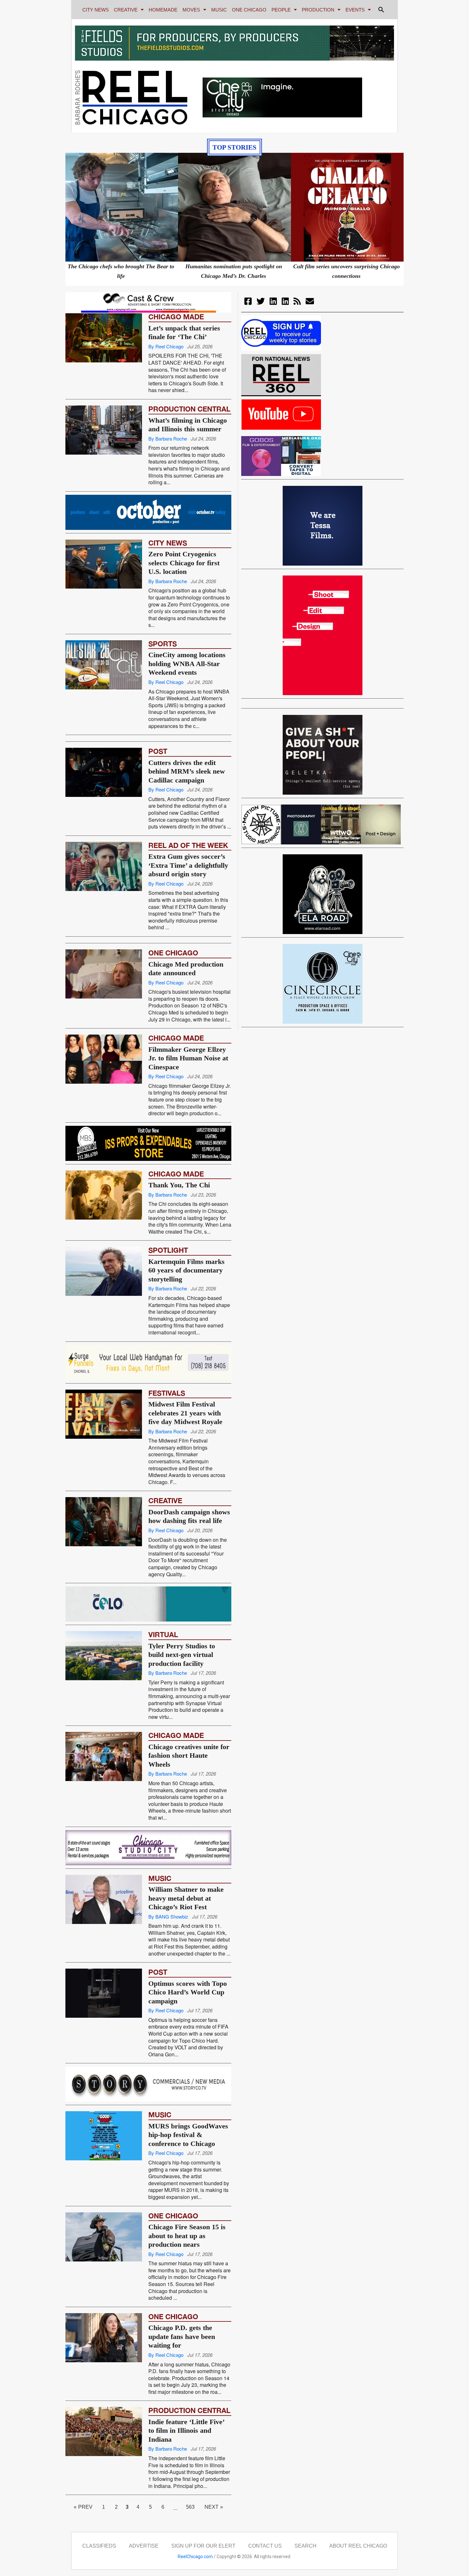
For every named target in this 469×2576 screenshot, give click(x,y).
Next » (214, 2507)
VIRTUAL (163, 1705)
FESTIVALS (167, 1463)
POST (158, 786)
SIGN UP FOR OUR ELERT (203, 2546)
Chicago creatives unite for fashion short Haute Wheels (189, 1826)
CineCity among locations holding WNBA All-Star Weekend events (187, 664)
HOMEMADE (163, 10)
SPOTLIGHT (168, 1320)
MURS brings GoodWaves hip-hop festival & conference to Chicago (188, 2135)
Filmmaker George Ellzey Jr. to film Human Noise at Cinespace (188, 1128)
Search (305, 2546)
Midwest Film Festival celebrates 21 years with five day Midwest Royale (185, 1483)
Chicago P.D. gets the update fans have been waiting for (182, 2336)
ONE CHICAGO (249, 10)
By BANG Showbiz (168, 1952)
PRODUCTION (318, 10)
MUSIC (219, 10)
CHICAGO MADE (176, 317)
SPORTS (163, 644)
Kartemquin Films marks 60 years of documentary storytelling (186, 1340)
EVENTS (355, 10)
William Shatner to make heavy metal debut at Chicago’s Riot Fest (186, 1933)
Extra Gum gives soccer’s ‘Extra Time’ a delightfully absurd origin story (188, 900)
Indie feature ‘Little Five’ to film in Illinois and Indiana (186, 2431)
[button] (381, 10)
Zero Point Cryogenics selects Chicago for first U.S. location (184, 563)
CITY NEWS (96, 10)
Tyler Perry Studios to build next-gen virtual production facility (182, 1725)
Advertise (144, 2546)
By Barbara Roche (168, 438)
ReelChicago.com (195, 2557)
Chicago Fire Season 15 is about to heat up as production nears (187, 2236)
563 (193, 2505)
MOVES (191, 10)
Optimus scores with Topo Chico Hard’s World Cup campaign (188, 2027)
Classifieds (99, 2546)
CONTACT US (265, 2546)
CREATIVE (126, 10)
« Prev (83, 2507)
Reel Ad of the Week (188, 880)
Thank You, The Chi (179, 1255)
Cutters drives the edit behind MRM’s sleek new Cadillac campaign (187, 806)
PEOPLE (281, 10)
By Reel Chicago (166, 346)
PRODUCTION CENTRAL (189, 409)
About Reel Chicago (358, 2546)
